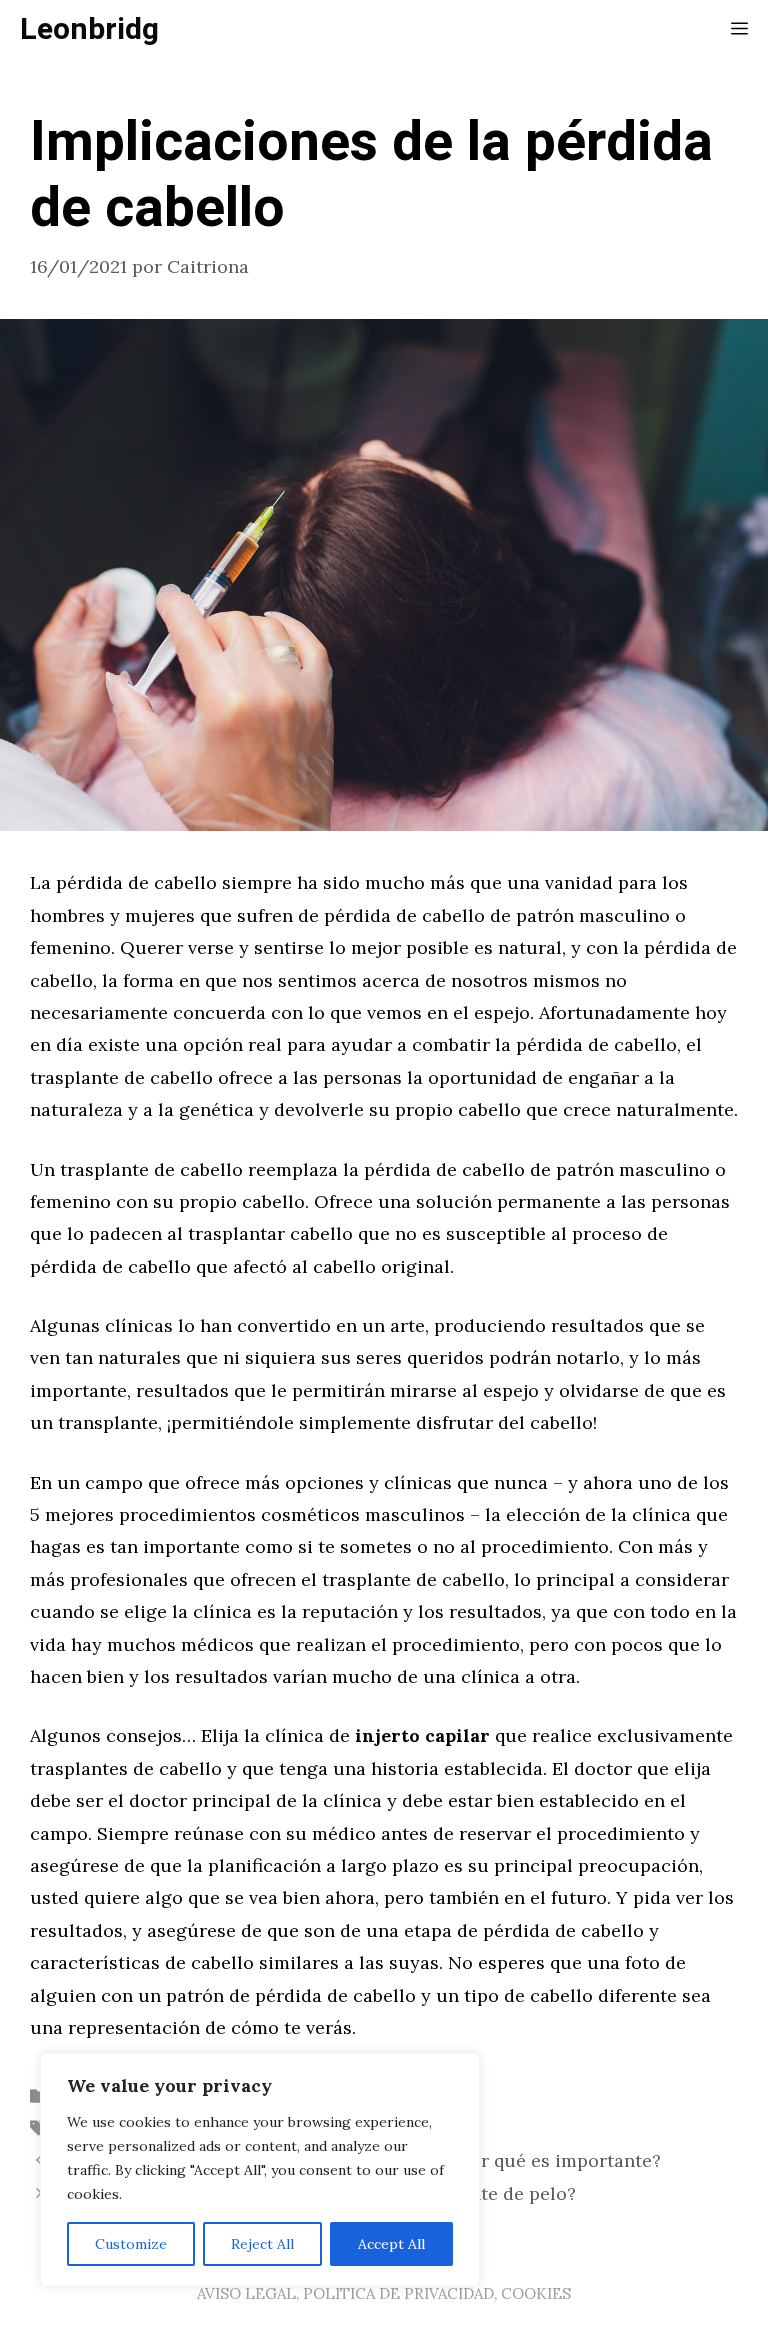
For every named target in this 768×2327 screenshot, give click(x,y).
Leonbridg (89, 30)
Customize (131, 2244)
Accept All (391, 2244)
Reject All (262, 2244)
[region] (260, 2170)
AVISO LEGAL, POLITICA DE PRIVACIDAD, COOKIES (384, 2293)
